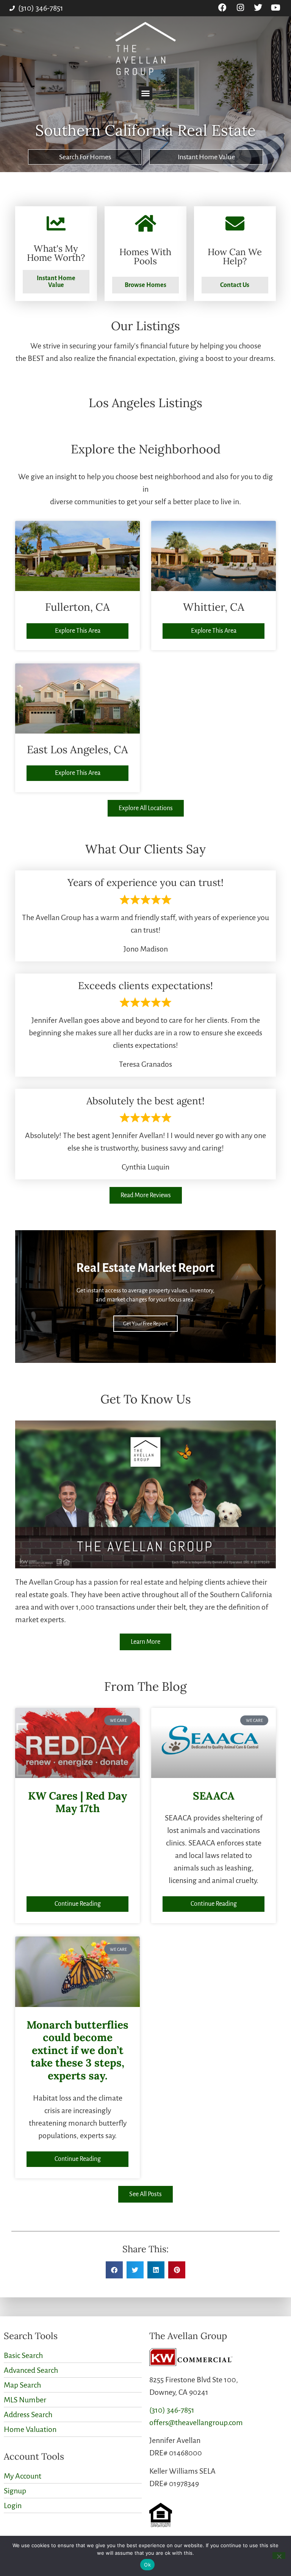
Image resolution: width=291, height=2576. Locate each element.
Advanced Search (31, 2370)
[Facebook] (223, 8)
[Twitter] (258, 8)
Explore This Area (78, 631)
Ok (147, 2565)
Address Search (28, 2415)
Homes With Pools (145, 256)
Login (13, 2505)
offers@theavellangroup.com (196, 2422)
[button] (145, 93)
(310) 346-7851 (172, 2410)
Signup (15, 2491)
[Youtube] (276, 8)
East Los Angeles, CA (77, 749)
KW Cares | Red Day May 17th (77, 1802)
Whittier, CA (214, 607)
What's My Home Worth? (56, 253)
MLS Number (25, 2400)
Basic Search (23, 2355)
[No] (279, 2556)
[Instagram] (240, 8)
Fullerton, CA (77, 607)
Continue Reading (78, 1904)
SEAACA (214, 1796)
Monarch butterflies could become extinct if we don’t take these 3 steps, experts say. (77, 2050)
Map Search (22, 2385)
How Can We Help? (235, 256)
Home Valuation (30, 2429)
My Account (23, 2476)
